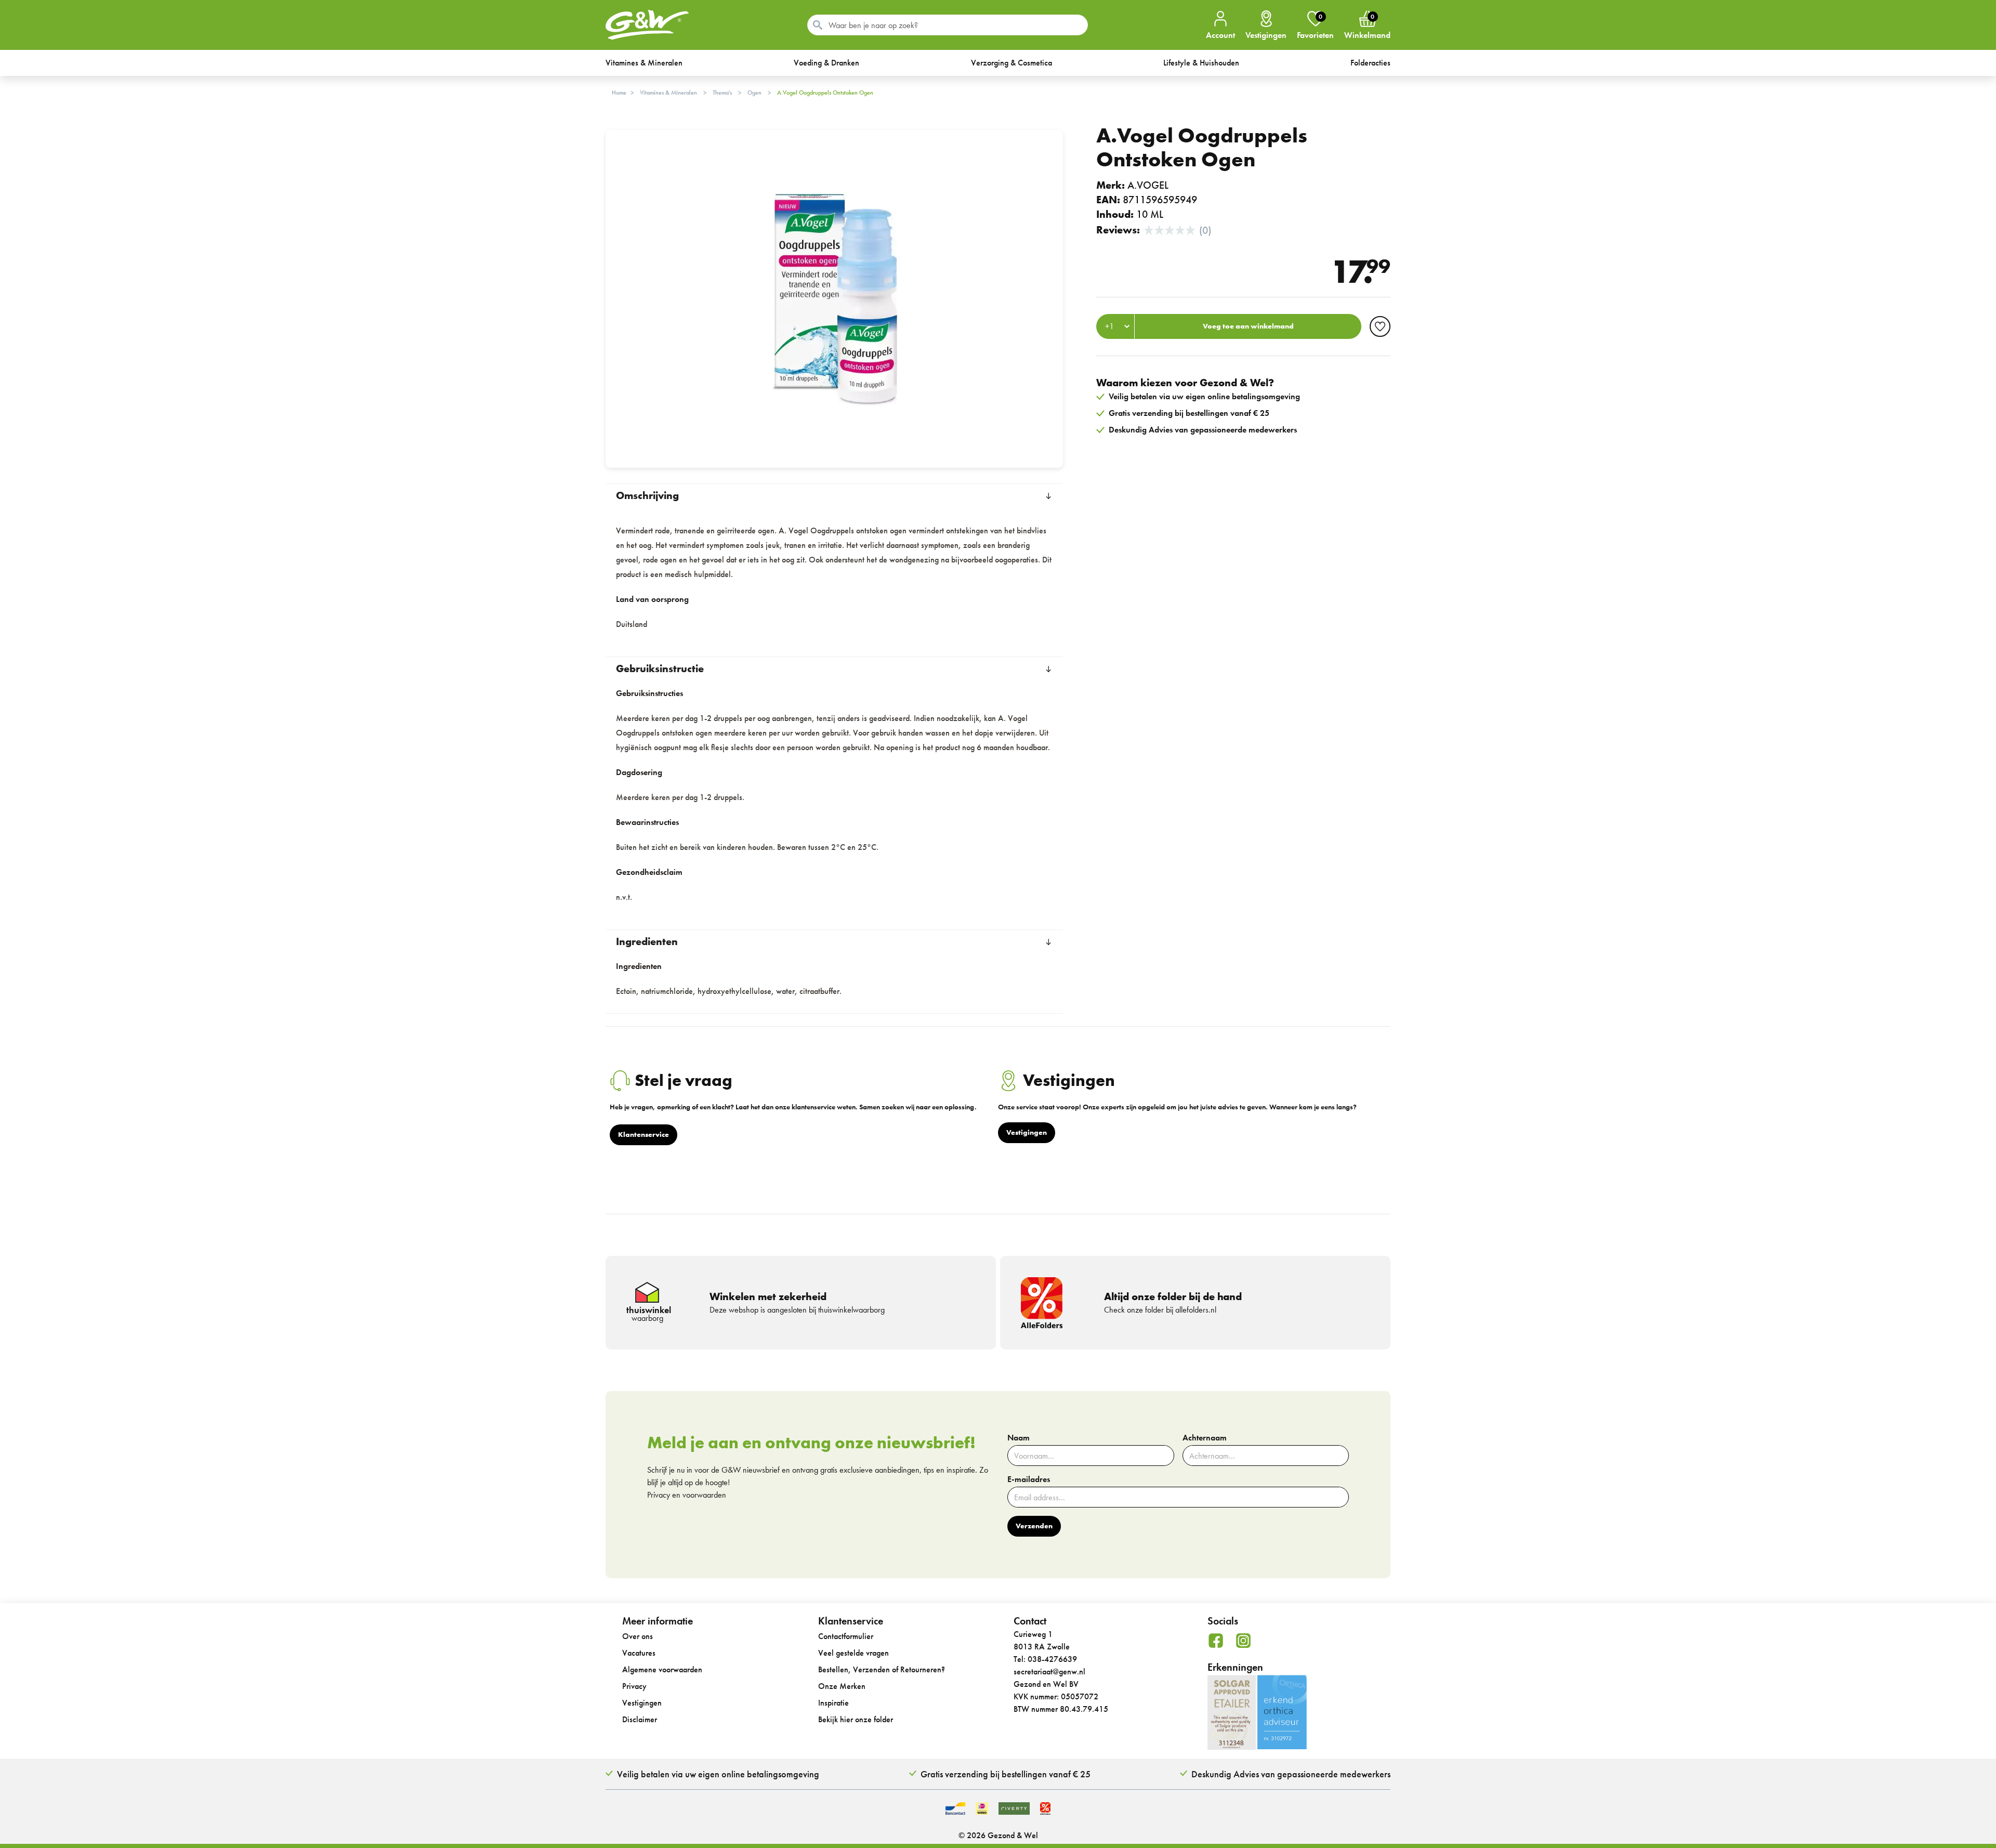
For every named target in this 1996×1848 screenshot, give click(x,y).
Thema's (722, 93)
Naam (1019, 1438)
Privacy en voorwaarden (687, 1495)
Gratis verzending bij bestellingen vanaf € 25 (1006, 1774)
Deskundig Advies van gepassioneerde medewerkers (1291, 1774)
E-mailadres (1029, 1479)
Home (619, 93)
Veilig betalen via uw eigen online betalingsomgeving (718, 1774)
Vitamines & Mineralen (668, 93)
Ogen (754, 93)
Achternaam (1205, 1438)
